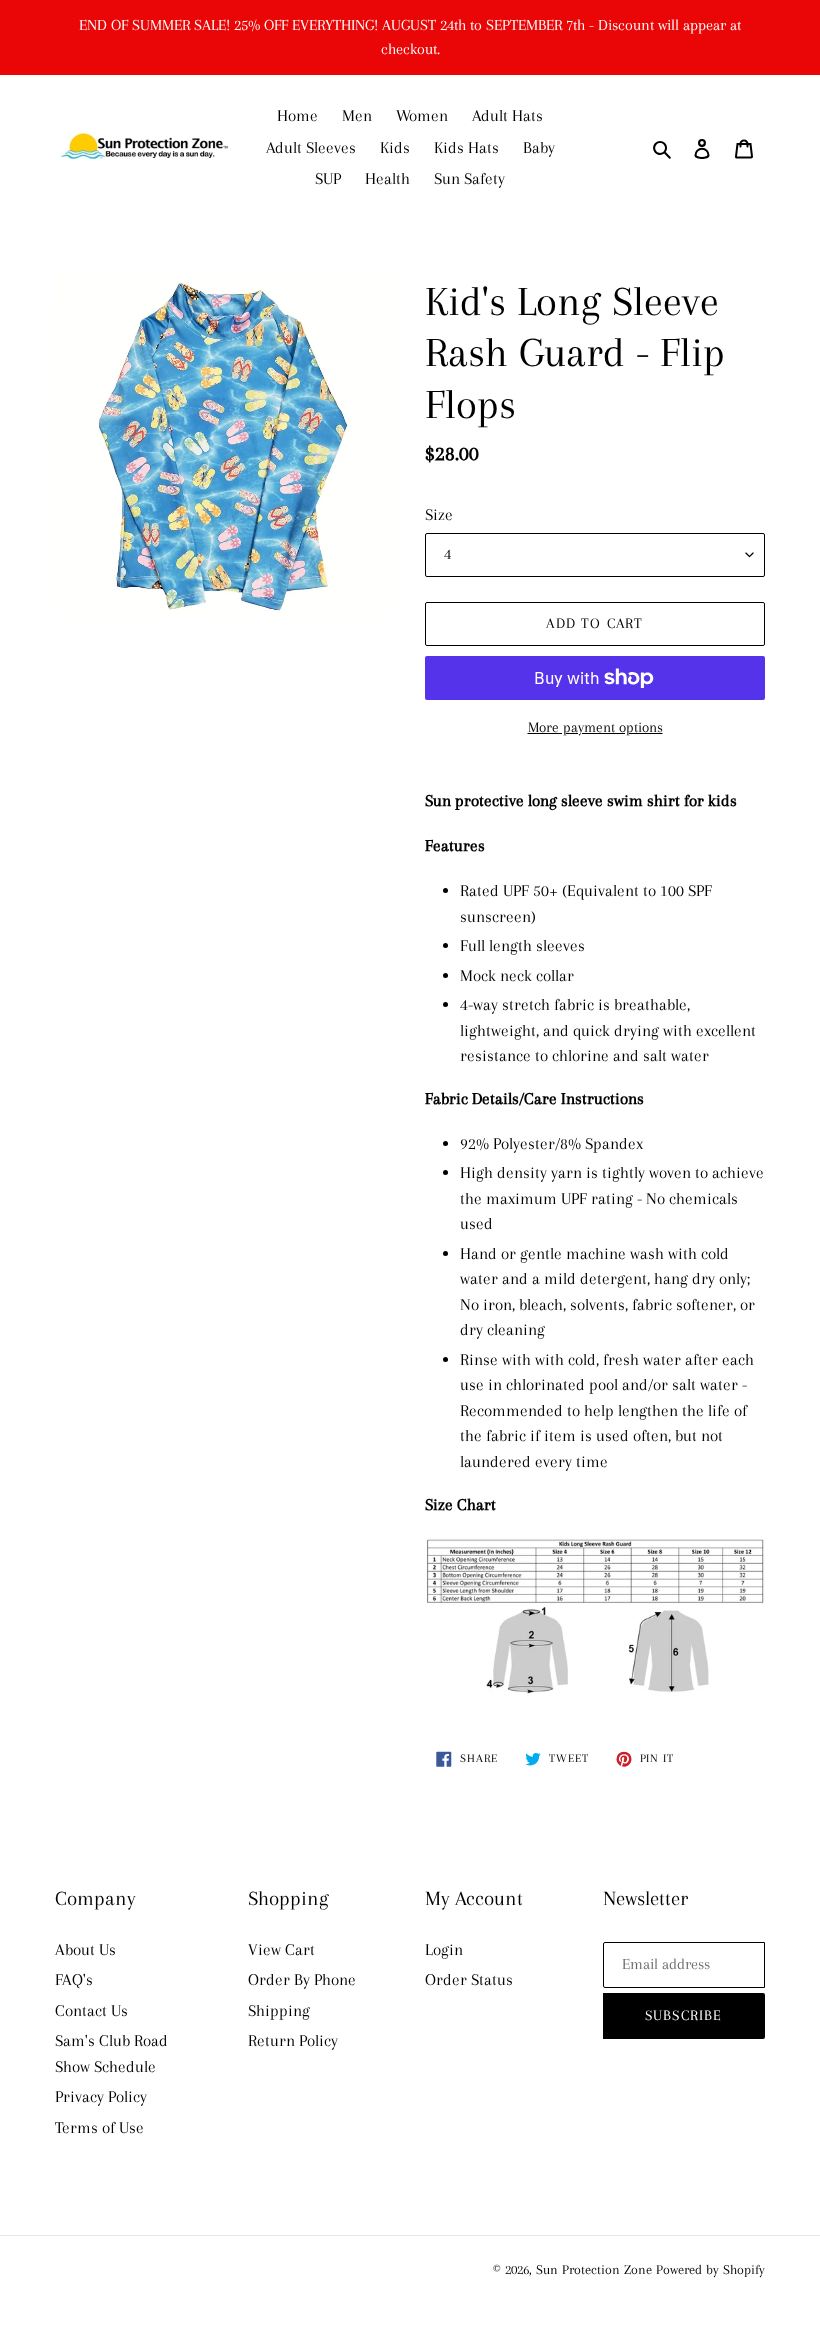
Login (444, 1949)
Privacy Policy (101, 2096)
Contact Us (91, 2010)
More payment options (595, 727)
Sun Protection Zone (594, 2269)
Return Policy (293, 2040)
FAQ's (74, 1979)
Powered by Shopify (710, 2269)
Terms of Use (99, 2127)
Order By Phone (302, 1979)
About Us (85, 1949)
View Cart (281, 1949)
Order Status (469, 1979)
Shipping (279, 2010)
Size (439, 514)
